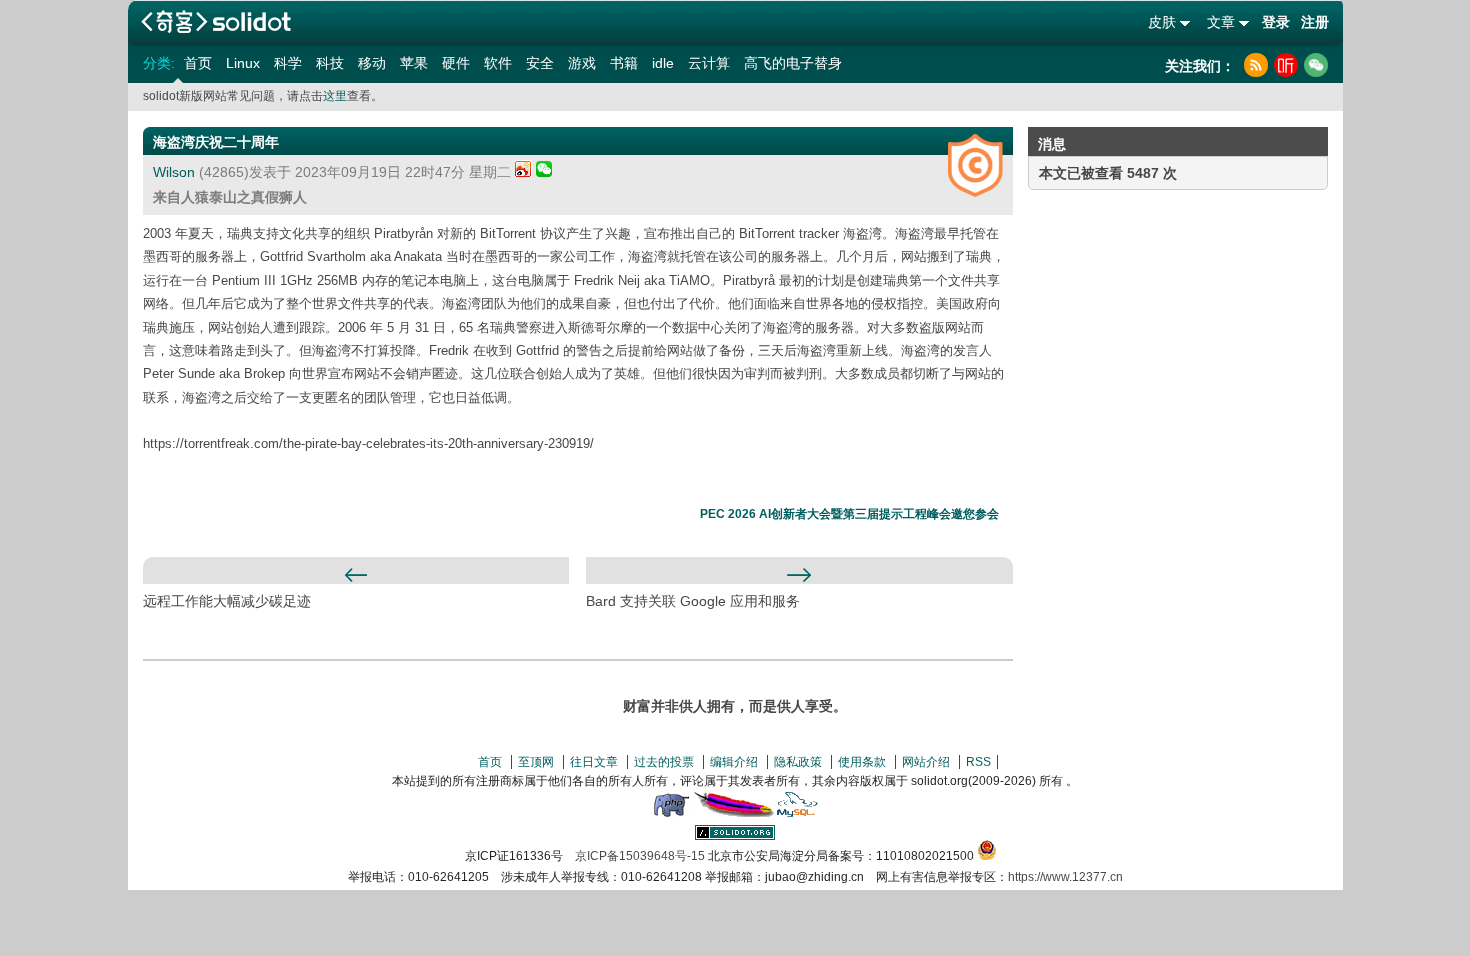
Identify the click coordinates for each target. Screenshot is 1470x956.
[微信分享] (544, 172)
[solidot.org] (735, 836)
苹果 (414, 63)
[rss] (1256, 65)
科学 (288, 63)
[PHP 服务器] (671, 813)
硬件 (456, 63)
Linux (243, 63)
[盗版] (975, 165)
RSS (978, 762)
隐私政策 (798, 762)
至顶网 (536, 762)
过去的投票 (664, 762)
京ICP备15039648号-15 (640, 856)
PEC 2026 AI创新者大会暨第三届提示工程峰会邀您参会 (849, 514)
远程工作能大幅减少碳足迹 (227, 601)
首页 (198, 63)
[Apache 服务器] (734, 813)
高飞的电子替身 (793, 63)
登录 (1276, 22)
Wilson (174, 172)
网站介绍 (926, 762)
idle (663, 63)
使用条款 (862, 762)
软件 (498, 63)
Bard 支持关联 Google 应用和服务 (693, 601)
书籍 (624, 63)
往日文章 (594, 762)
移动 (372, 63)
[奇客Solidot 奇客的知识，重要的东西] (216, 21)
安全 (540, 63)
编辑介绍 (734, 762)
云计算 (709, 63)
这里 (335, 96)
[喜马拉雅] (1286, 65)
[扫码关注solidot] (1316, 65)
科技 (330, 63)
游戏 (582, 63)
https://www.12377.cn (1065, 877)
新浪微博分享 (523, 168)
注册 (1315, 22)
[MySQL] (798, 813)
